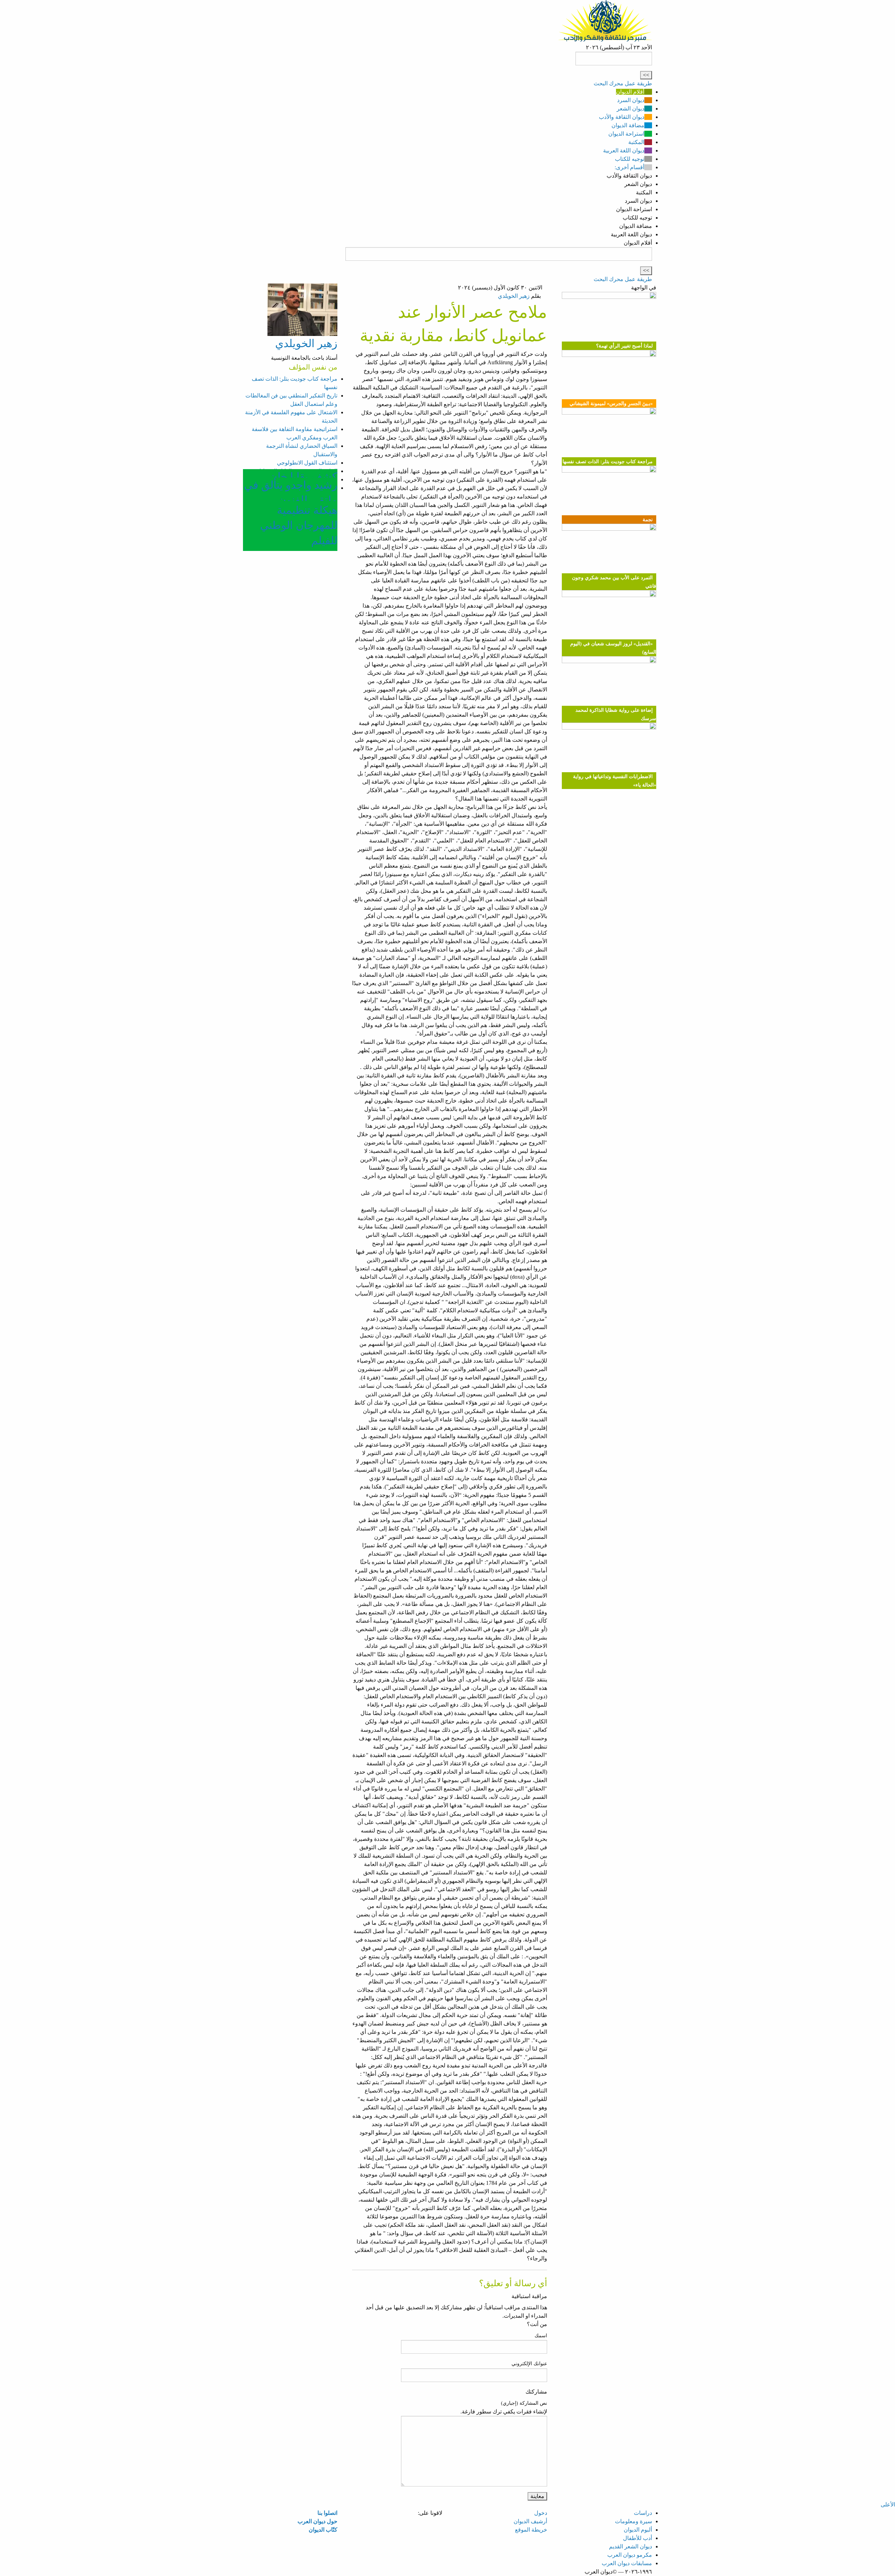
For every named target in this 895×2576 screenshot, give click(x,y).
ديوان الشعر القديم (631, 2546)
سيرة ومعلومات (633, 2521)
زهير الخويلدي (514, 296)
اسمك (541, 2336)
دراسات (643, 2513)
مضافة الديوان (628, 125)
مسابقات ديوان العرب (627, 2563)
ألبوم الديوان (638, 2530)
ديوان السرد (631, 100)
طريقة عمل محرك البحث (623, 83)
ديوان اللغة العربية (624, 150)
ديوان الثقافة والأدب (622, 117)
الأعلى (888, 2505)
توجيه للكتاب (630, 159)
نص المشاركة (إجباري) (524, 2403)
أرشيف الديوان (530, 2521)
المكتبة (636, 142)
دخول (541, 2513)
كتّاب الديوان (323, 2530)
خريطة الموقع (531, 2530)
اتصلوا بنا (327, 2513)
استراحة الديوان (626, 134)
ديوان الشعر (631, 109)
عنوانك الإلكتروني (529, 2364)
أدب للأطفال (638, 2538)
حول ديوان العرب (317, 2521)
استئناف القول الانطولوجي (307, 463)
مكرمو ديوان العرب (630, 2555)
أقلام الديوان (630, 92)
